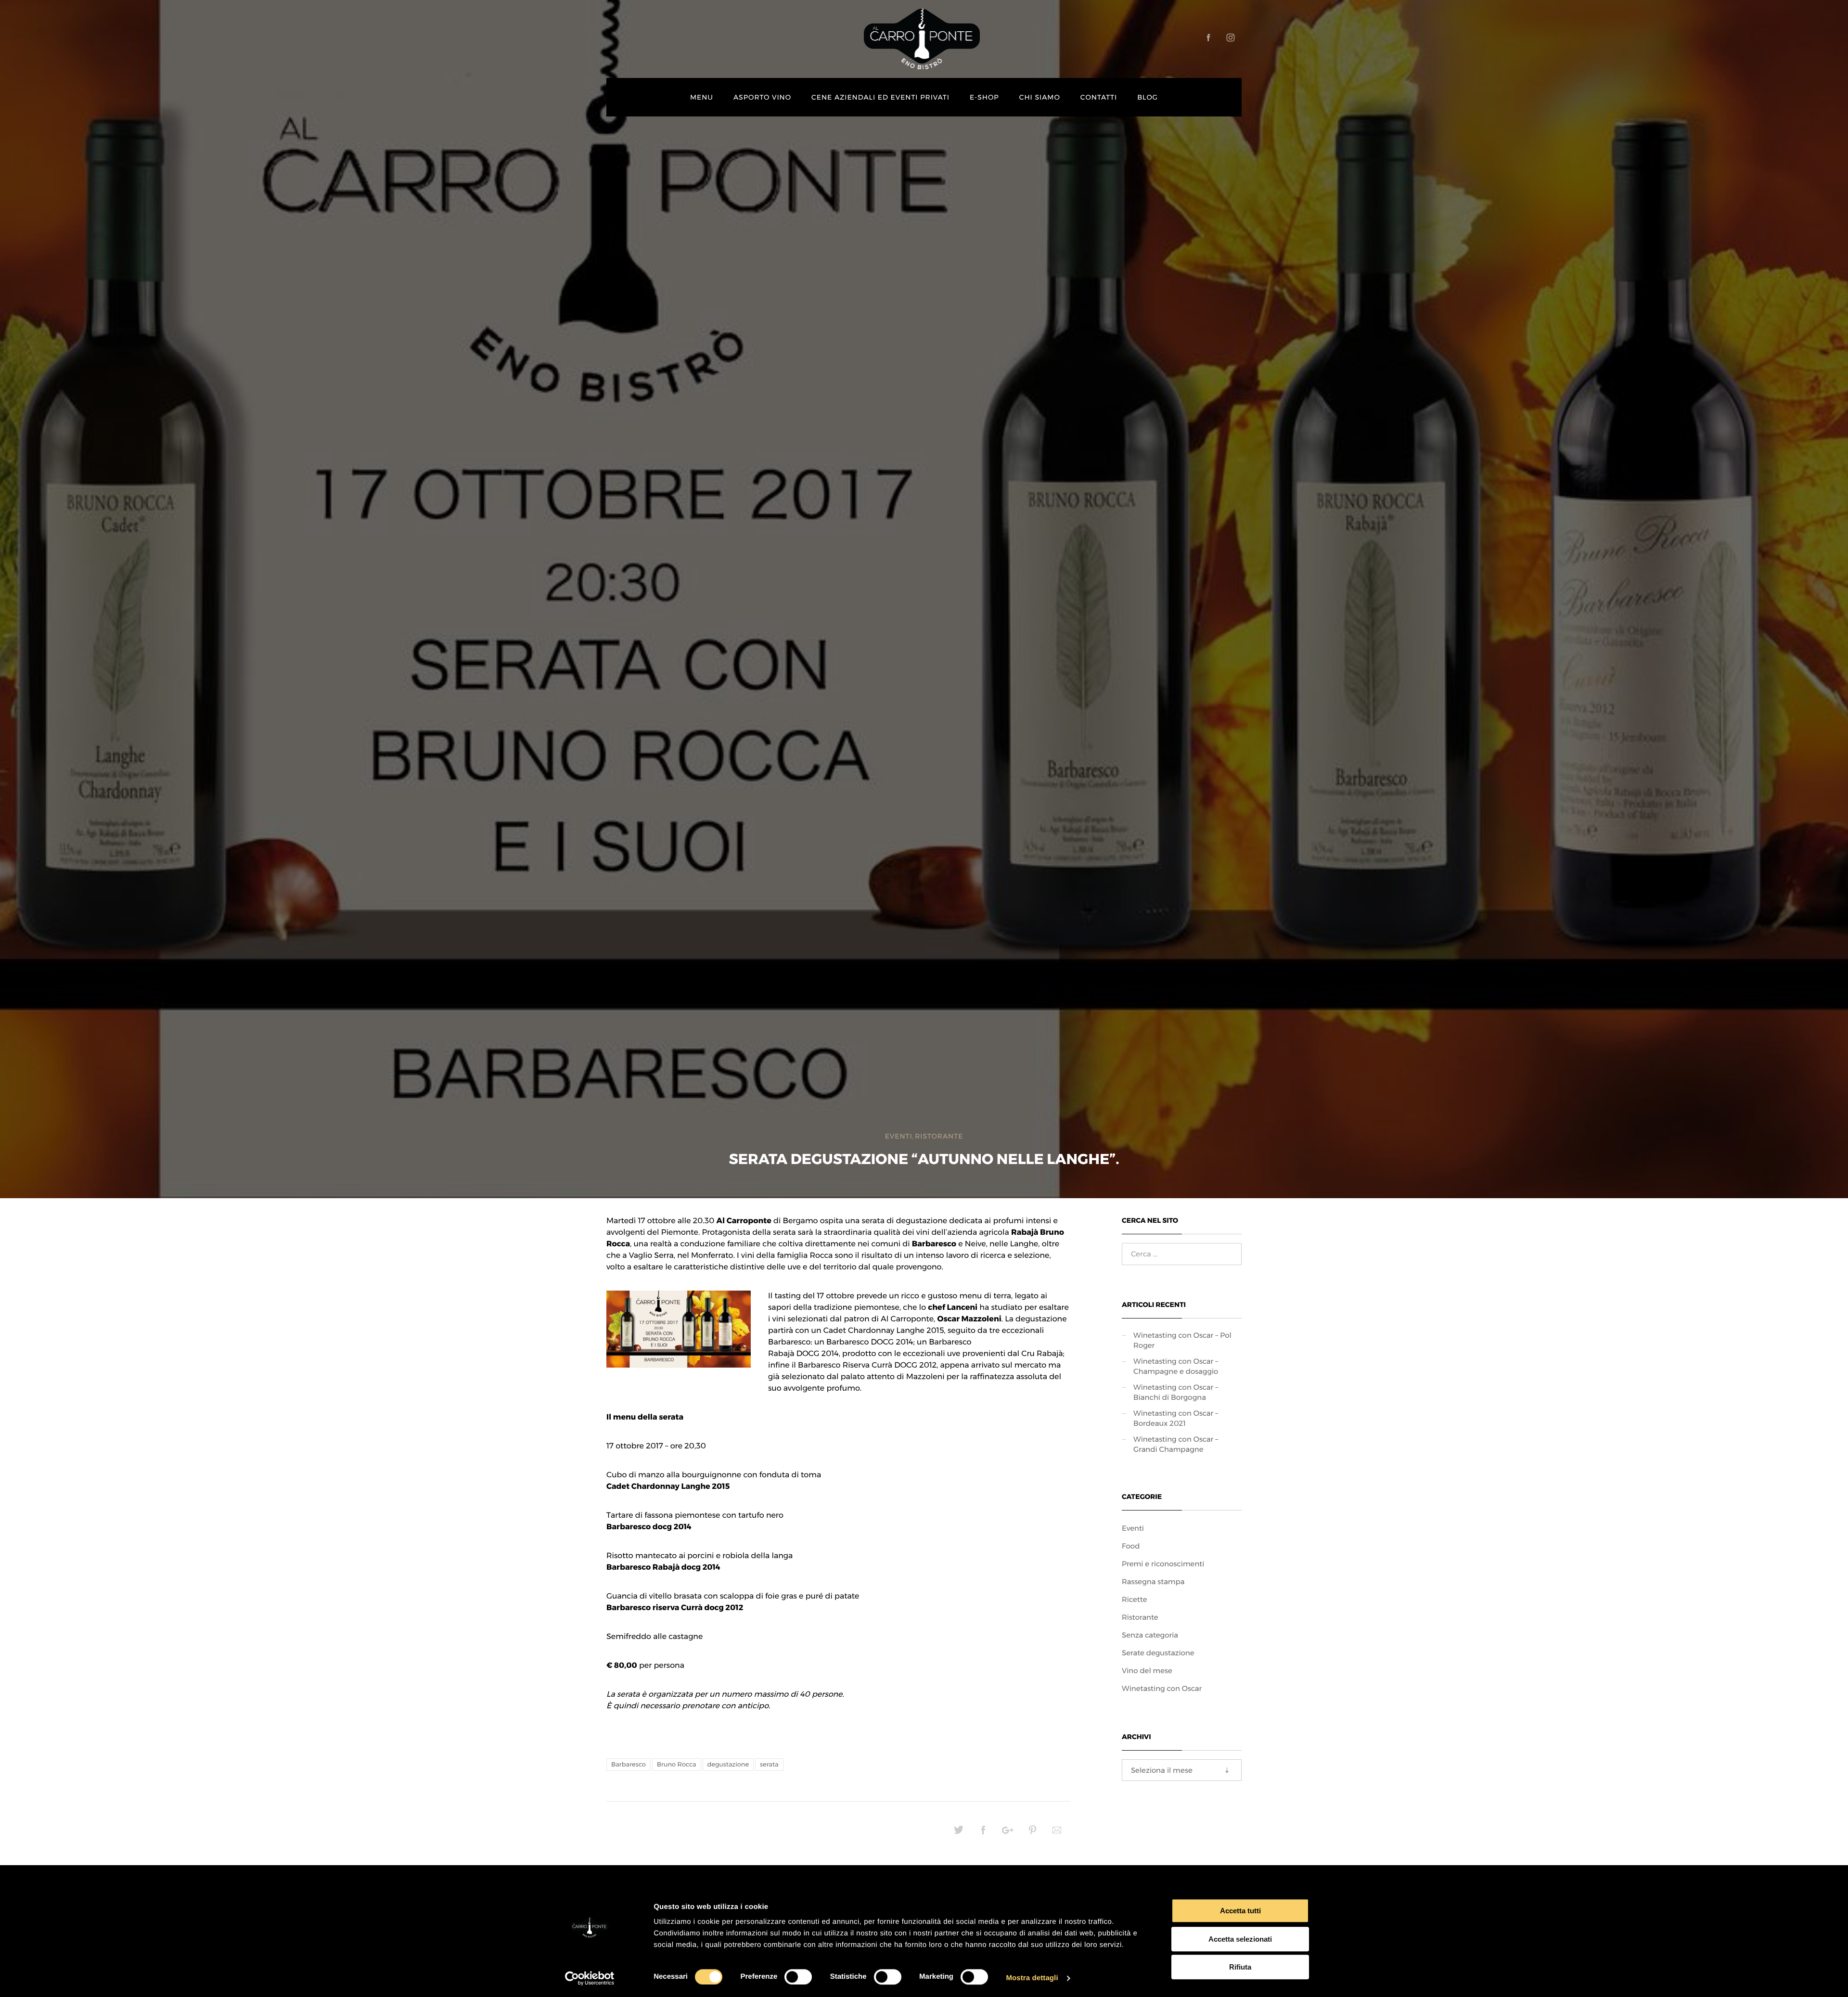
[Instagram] (1231, 38)
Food (1131, 1546)
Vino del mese (1147, 1671)
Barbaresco (629, 1765)
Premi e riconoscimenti (1163, 1564)
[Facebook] (1208, 38)
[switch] (798, 1977)
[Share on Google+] (1008, 1833)
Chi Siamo (1040, 97)
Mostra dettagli (1032, 1978)
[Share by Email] (1057, 1833)
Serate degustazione (1158, 1653)
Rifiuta (1240, 1967)
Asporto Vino (762, 97)
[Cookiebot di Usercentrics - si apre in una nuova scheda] (590, 1978)
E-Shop (984, 97)
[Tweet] (959, 1833)
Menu (702, 97)
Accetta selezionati (1240, 1939)
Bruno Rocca (677, 1765)
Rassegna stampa (1153, 1581)
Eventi (899, 1136)
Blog (1148, 97)
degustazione (728, 1765)
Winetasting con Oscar (1162, 1688)
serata (769, 1765)
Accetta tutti (1240, 1911)
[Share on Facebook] (983, 1833)
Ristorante (939, 1136)
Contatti (1099, 97)
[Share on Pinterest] (1032, 1833)
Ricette (1135, 1599)
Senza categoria (1150, 1635)
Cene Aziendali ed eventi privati (880, 97)
